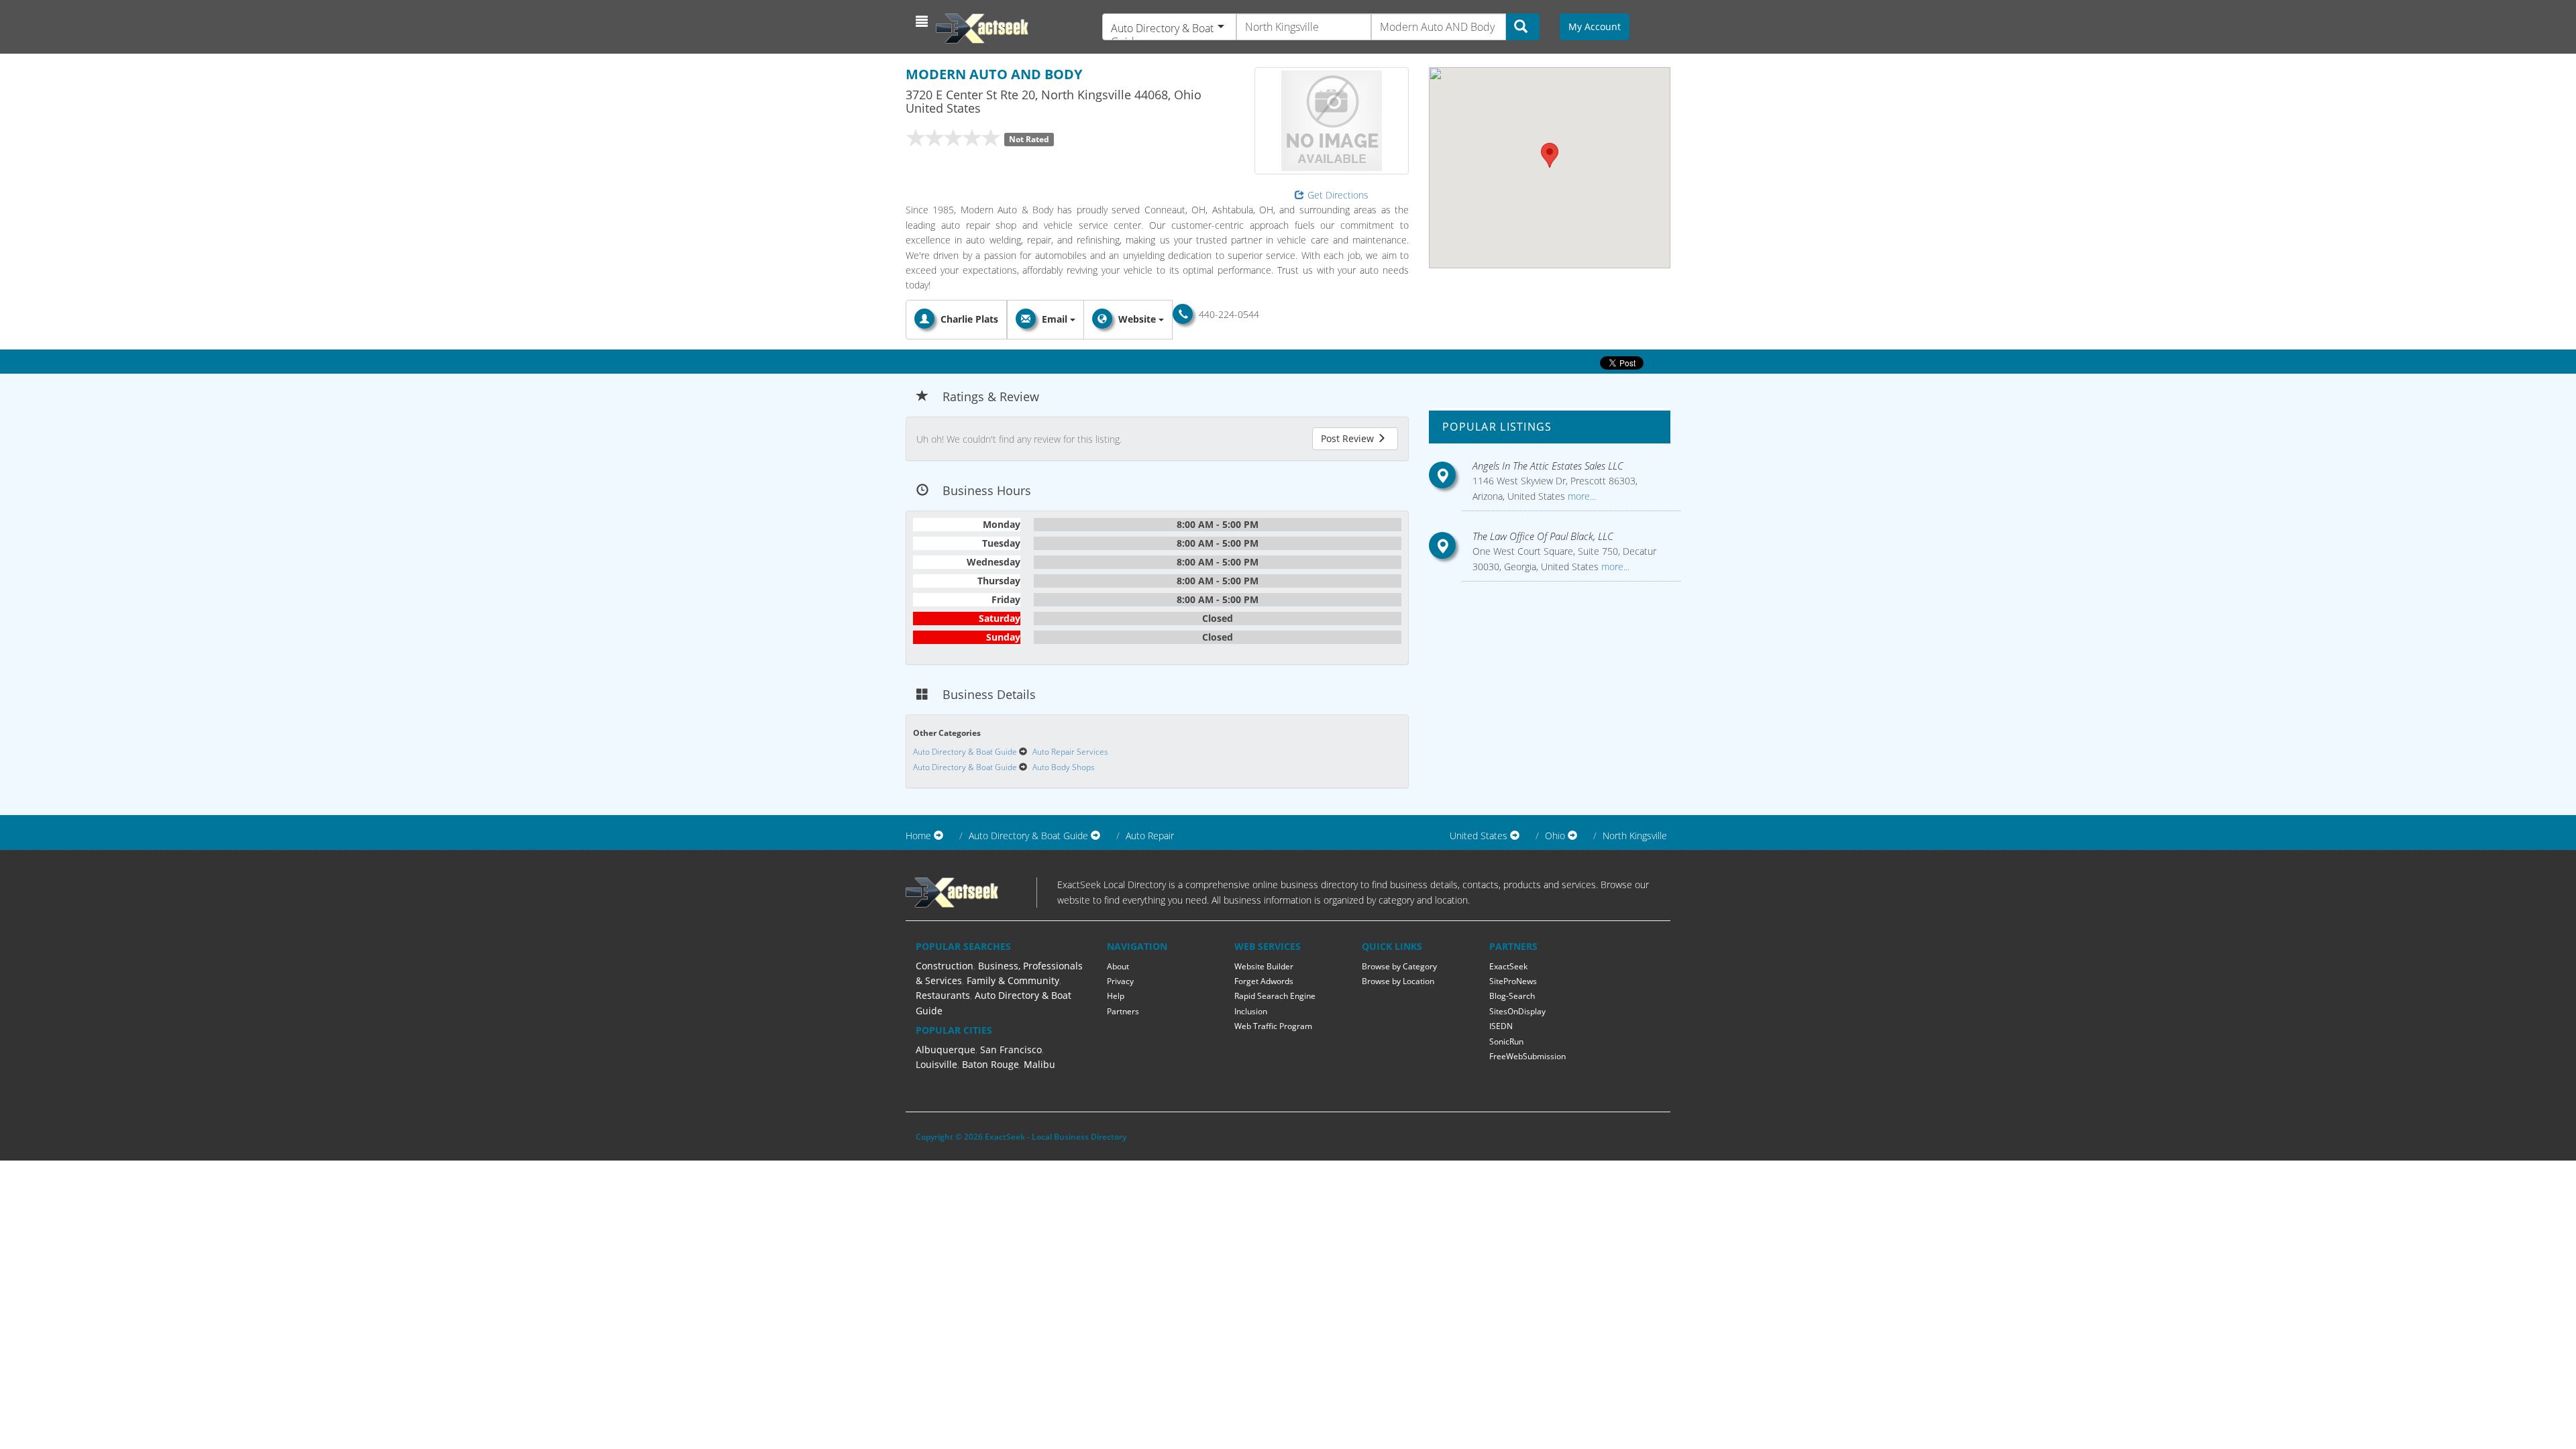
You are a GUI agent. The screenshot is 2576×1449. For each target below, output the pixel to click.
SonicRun (1506, 1041)
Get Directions (1338, 195)
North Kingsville (1635, 836)
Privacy (1120, 981)
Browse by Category (1399, 966)
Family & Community (1013, 980)
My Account (1595, 26)
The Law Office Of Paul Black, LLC (1543, 536)
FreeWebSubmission (1527, 1056)
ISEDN (1501, 1026)
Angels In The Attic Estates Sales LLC (1548, 466)
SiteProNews (1513, 981)
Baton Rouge (990, 1064)
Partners (1123, 1011)
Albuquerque (946, 1050)
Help (1116, 996)
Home (918, 836)
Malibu (1039, 1064)
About (1118, 966)
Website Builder (1264, 966)
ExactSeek (1508, 966)
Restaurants (943, 995)
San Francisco (1011, 1050)
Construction (945, 966)
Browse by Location (1398, 981)
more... (1580, 496)
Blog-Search (1512, 996)
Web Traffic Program (1273, 1026)
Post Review (1349, 438)
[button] (923, 21)
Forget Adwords (1264, 981)
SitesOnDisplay (1517, 1011)
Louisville (936, 1064)
